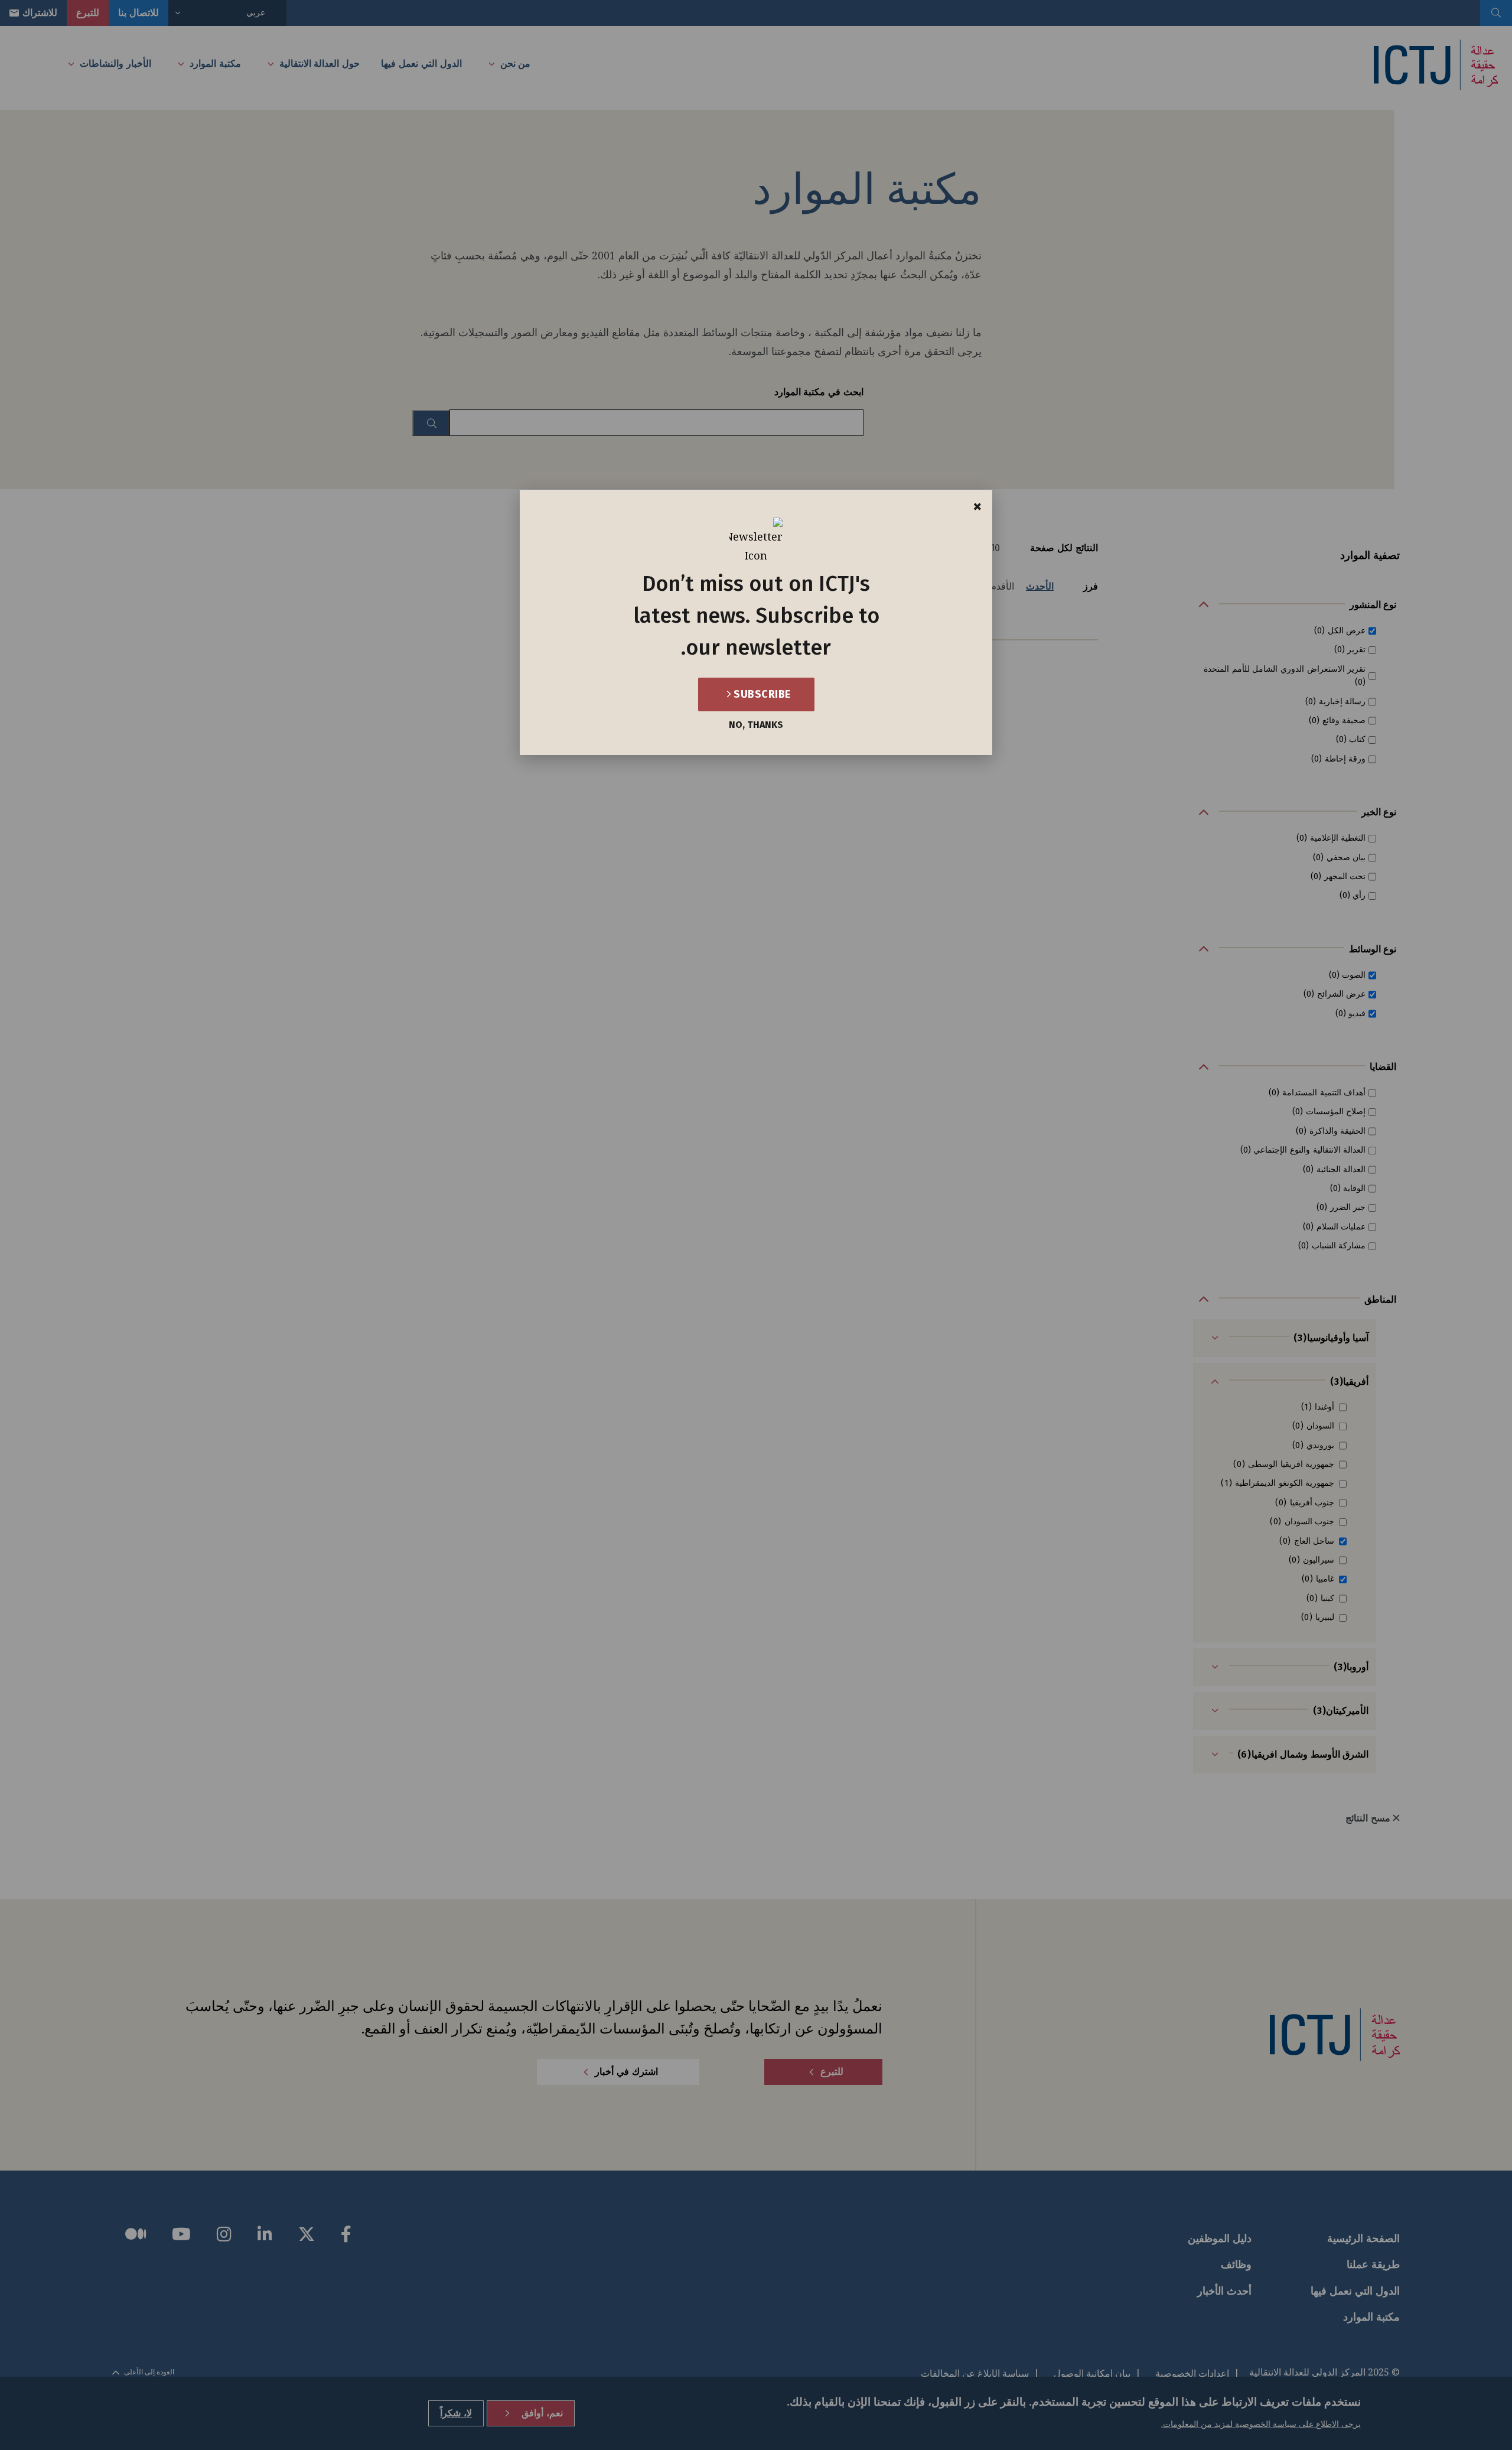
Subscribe (761, 694)
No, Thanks (756, 725)
